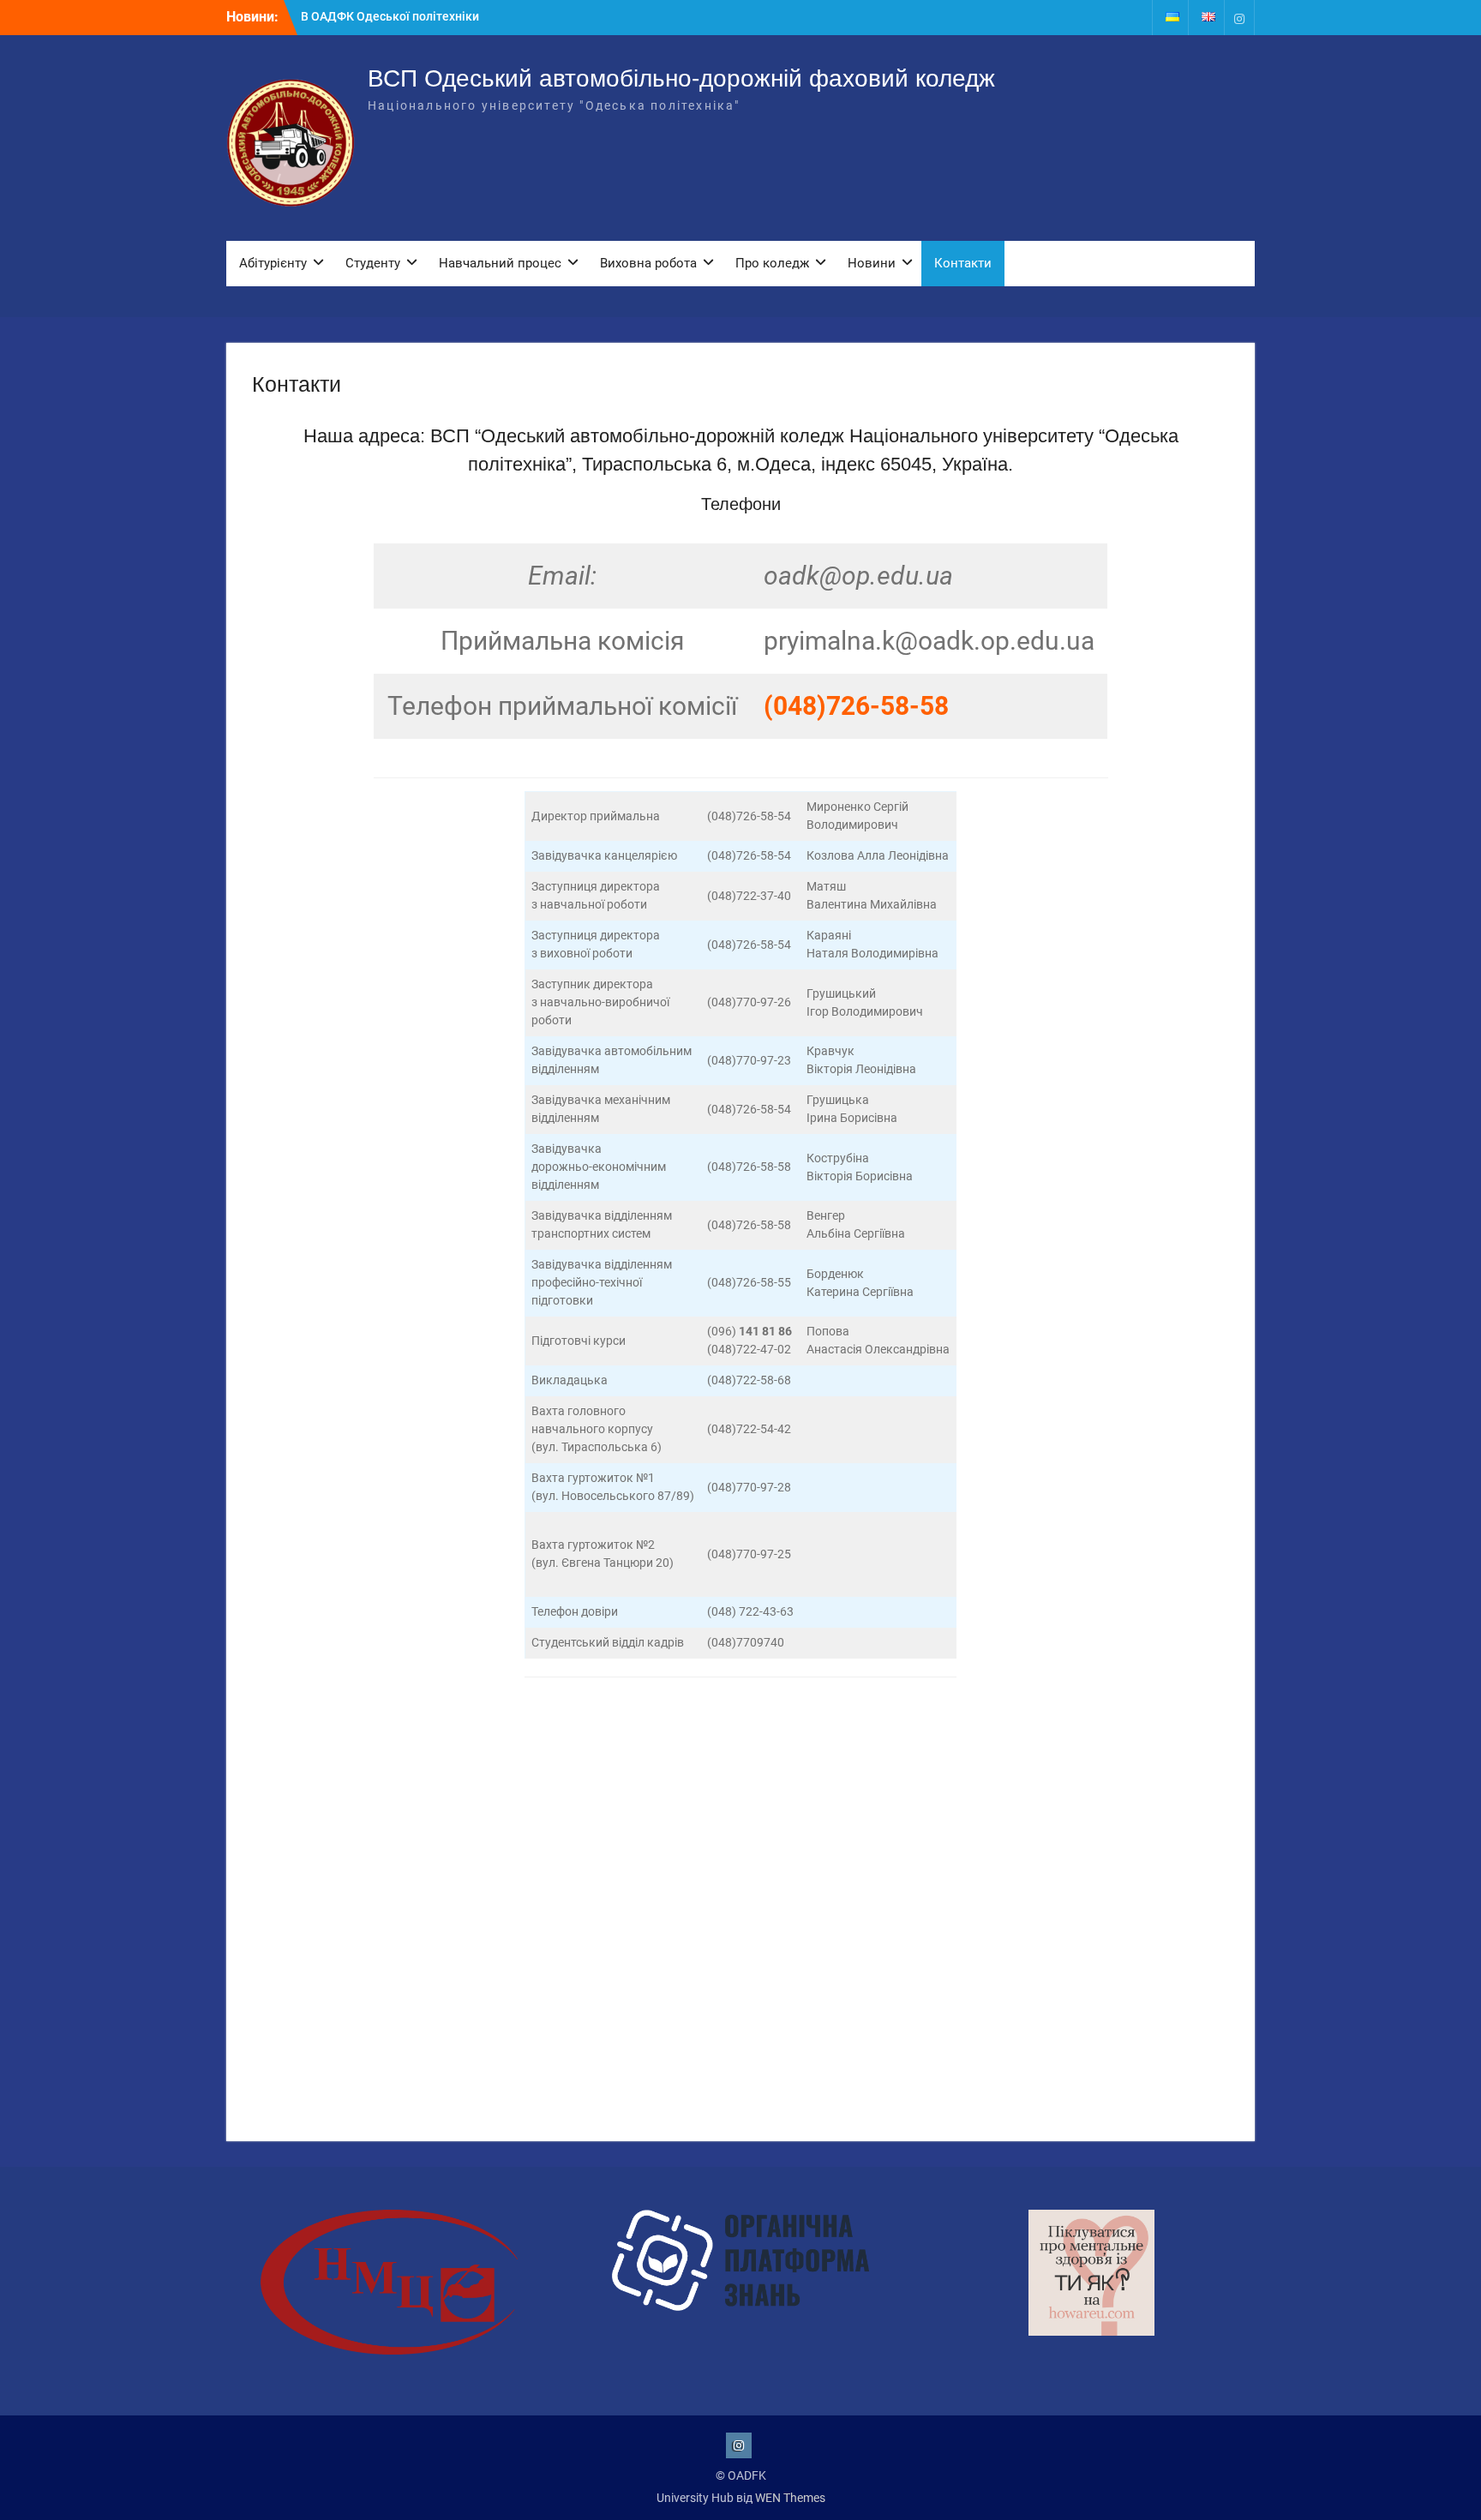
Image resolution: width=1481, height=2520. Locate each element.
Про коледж (772, 263)
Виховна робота (648, 263)
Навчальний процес (500, 263)
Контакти (963, 263)
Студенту (373, 263)
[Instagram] (1239, 18)
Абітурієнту (273, 263)
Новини (872, 263)
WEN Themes (790, 2498)
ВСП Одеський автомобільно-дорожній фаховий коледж (681, 78)
